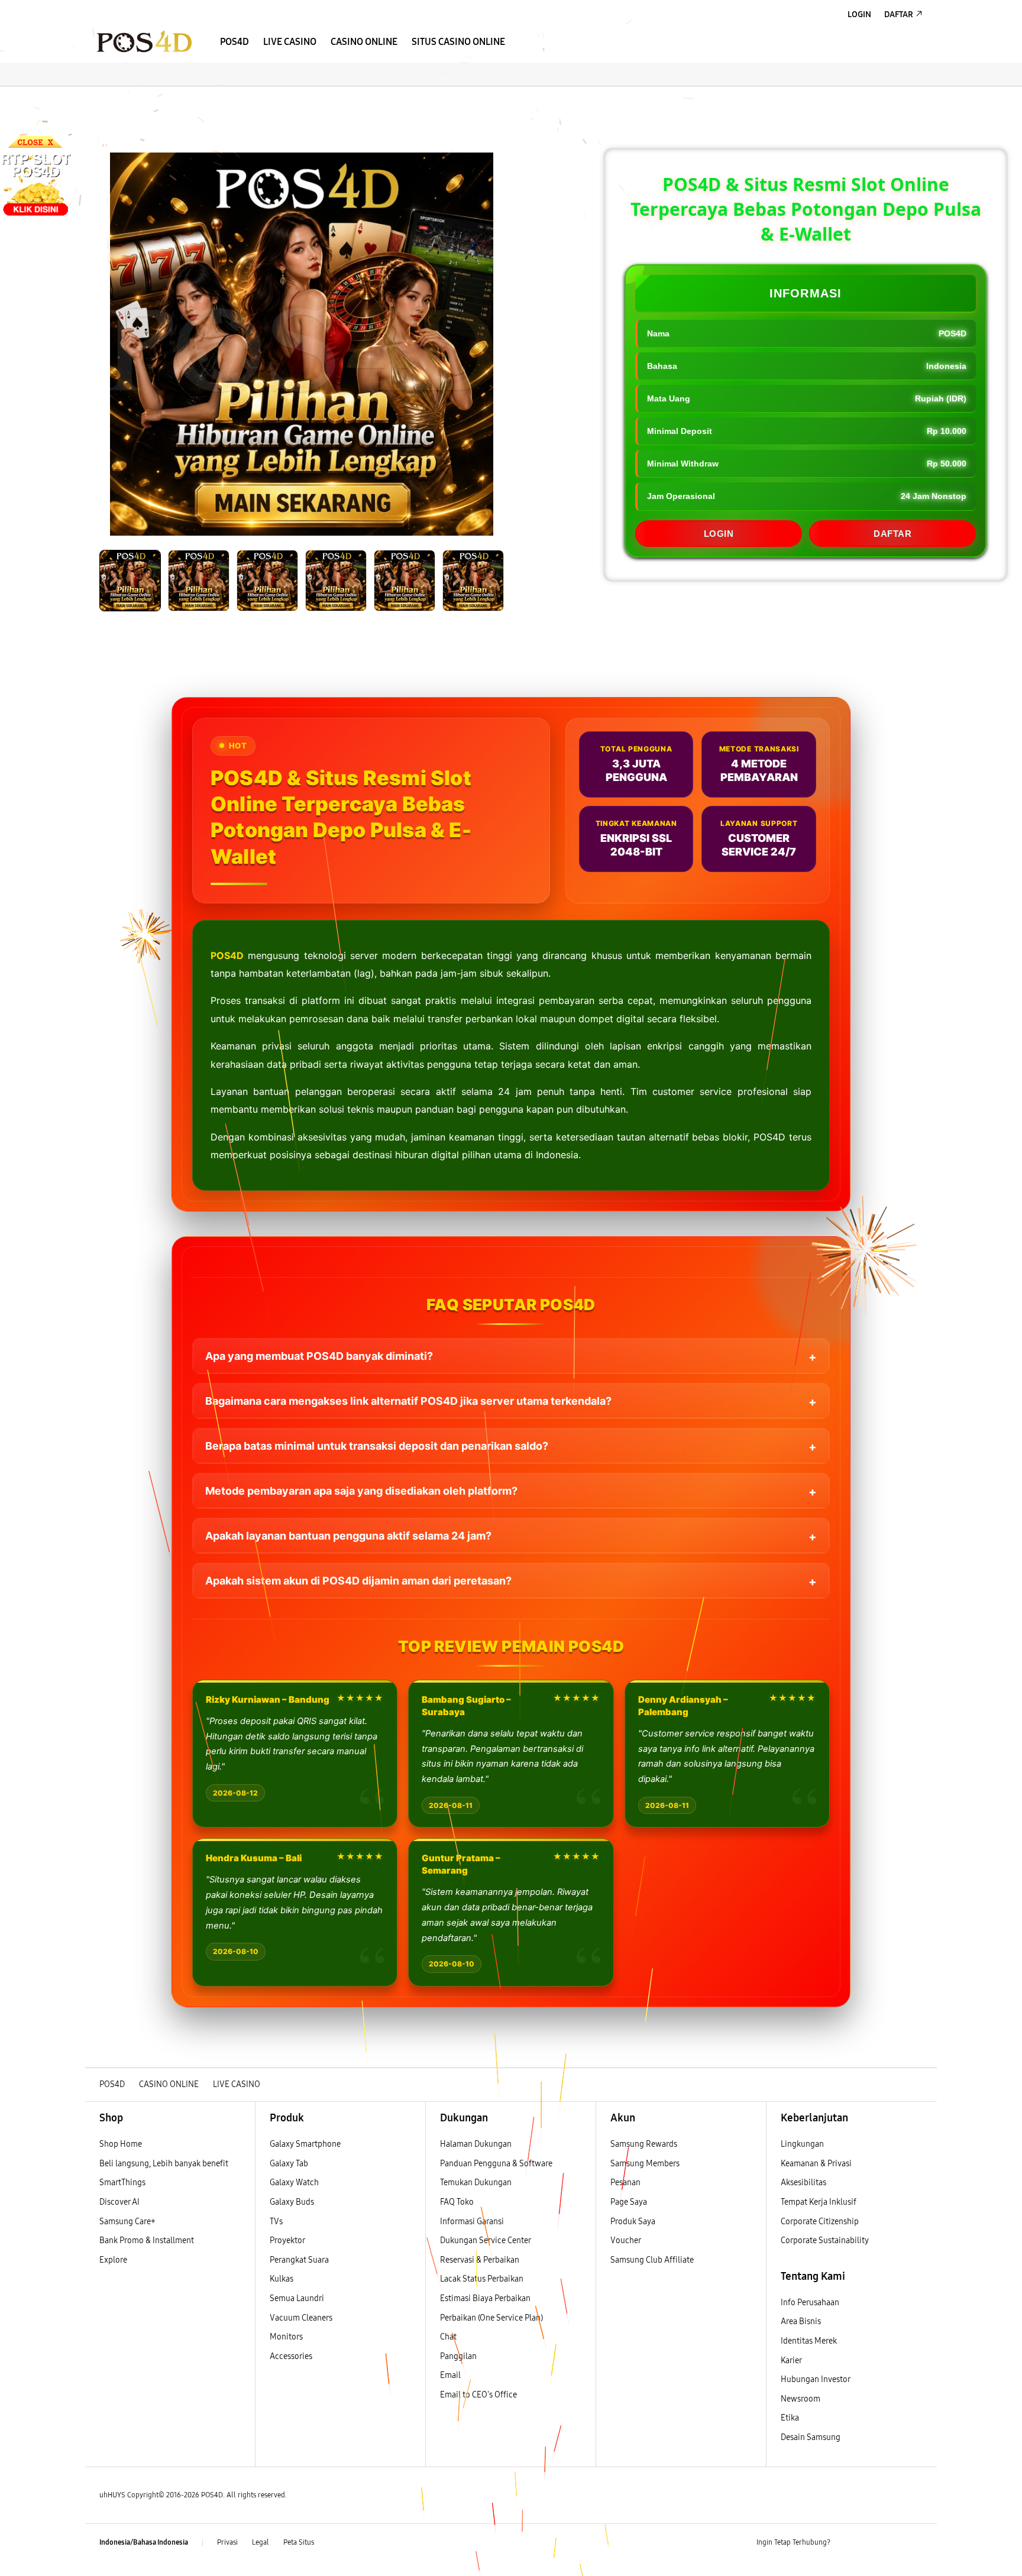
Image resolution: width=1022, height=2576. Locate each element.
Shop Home (121, 2144)
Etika (790, 2418)
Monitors (286, 2337)
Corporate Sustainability (826, 2240)
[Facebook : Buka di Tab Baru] (846, 2543)
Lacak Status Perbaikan (482, 2279)
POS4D (227, 955)
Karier (791, 2360)
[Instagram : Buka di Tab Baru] (892, 2543)
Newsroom (801, 2399)
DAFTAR (892, 534)
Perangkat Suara (299, 2260)
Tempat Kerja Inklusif (819, 2202)
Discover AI (119, 2202)
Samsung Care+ (127, 2222)
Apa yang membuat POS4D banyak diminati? (319, 1356)
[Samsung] (144, 41)
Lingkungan (802, 2144)
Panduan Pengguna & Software (496, 2164)
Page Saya (629, 2202)
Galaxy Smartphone (305, 2144)
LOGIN (719, 534)
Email (450, 2375)
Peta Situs (299, 2542)
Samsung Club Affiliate (652, 2260)
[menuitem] (235, 42)
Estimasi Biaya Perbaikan (485, 2298)
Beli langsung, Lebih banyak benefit (164, 2164)
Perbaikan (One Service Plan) (491, 2318)
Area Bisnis (801, 2321)
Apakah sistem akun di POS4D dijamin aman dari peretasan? (358, 1581)
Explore (113, 2260)
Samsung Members (645, 2164)
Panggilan (458, 2356)
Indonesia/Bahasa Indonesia (144, 2542)
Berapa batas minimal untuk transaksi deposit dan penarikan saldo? (377, 1446)
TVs (276, 2222)
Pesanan (626, 2183)
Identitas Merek (809, 2341)
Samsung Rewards (644, 2144)
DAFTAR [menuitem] (899, 14)
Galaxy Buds (292, 2202)
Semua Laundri (297, 2298)
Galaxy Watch (294, 2183)
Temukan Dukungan (476, 2183)
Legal (261, 2542)
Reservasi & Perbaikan (480, 2260)
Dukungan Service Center (486, 2240)
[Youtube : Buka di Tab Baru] (916, 2543)
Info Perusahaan (810, 2303)
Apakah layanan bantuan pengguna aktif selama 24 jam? (348, 1536)
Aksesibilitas (803, 2183)
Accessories (291, 2356)
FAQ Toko (457, 2202)
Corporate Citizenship (821, 2222)
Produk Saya (633, 2222)
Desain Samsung (811, 2437)
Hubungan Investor (816, 2379)
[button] (95, 98)
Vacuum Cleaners (301, 2318)
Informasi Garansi (472, 2222)
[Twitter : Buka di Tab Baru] (869, 2543)
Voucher (626, 2240)
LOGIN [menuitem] (859, 14)
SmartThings (122, 2183)
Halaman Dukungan (476, 2144)
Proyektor (287, 2240)
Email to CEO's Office (479, 2395)
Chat (448, 2337)
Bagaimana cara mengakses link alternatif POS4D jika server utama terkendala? (408, 1401)
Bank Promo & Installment (147, 2240)
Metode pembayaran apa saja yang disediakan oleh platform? (361, 1491)
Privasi (227, 2542)
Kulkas (282, 2279)
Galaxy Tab (289, 2164)
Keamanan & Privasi (816, 2164)
